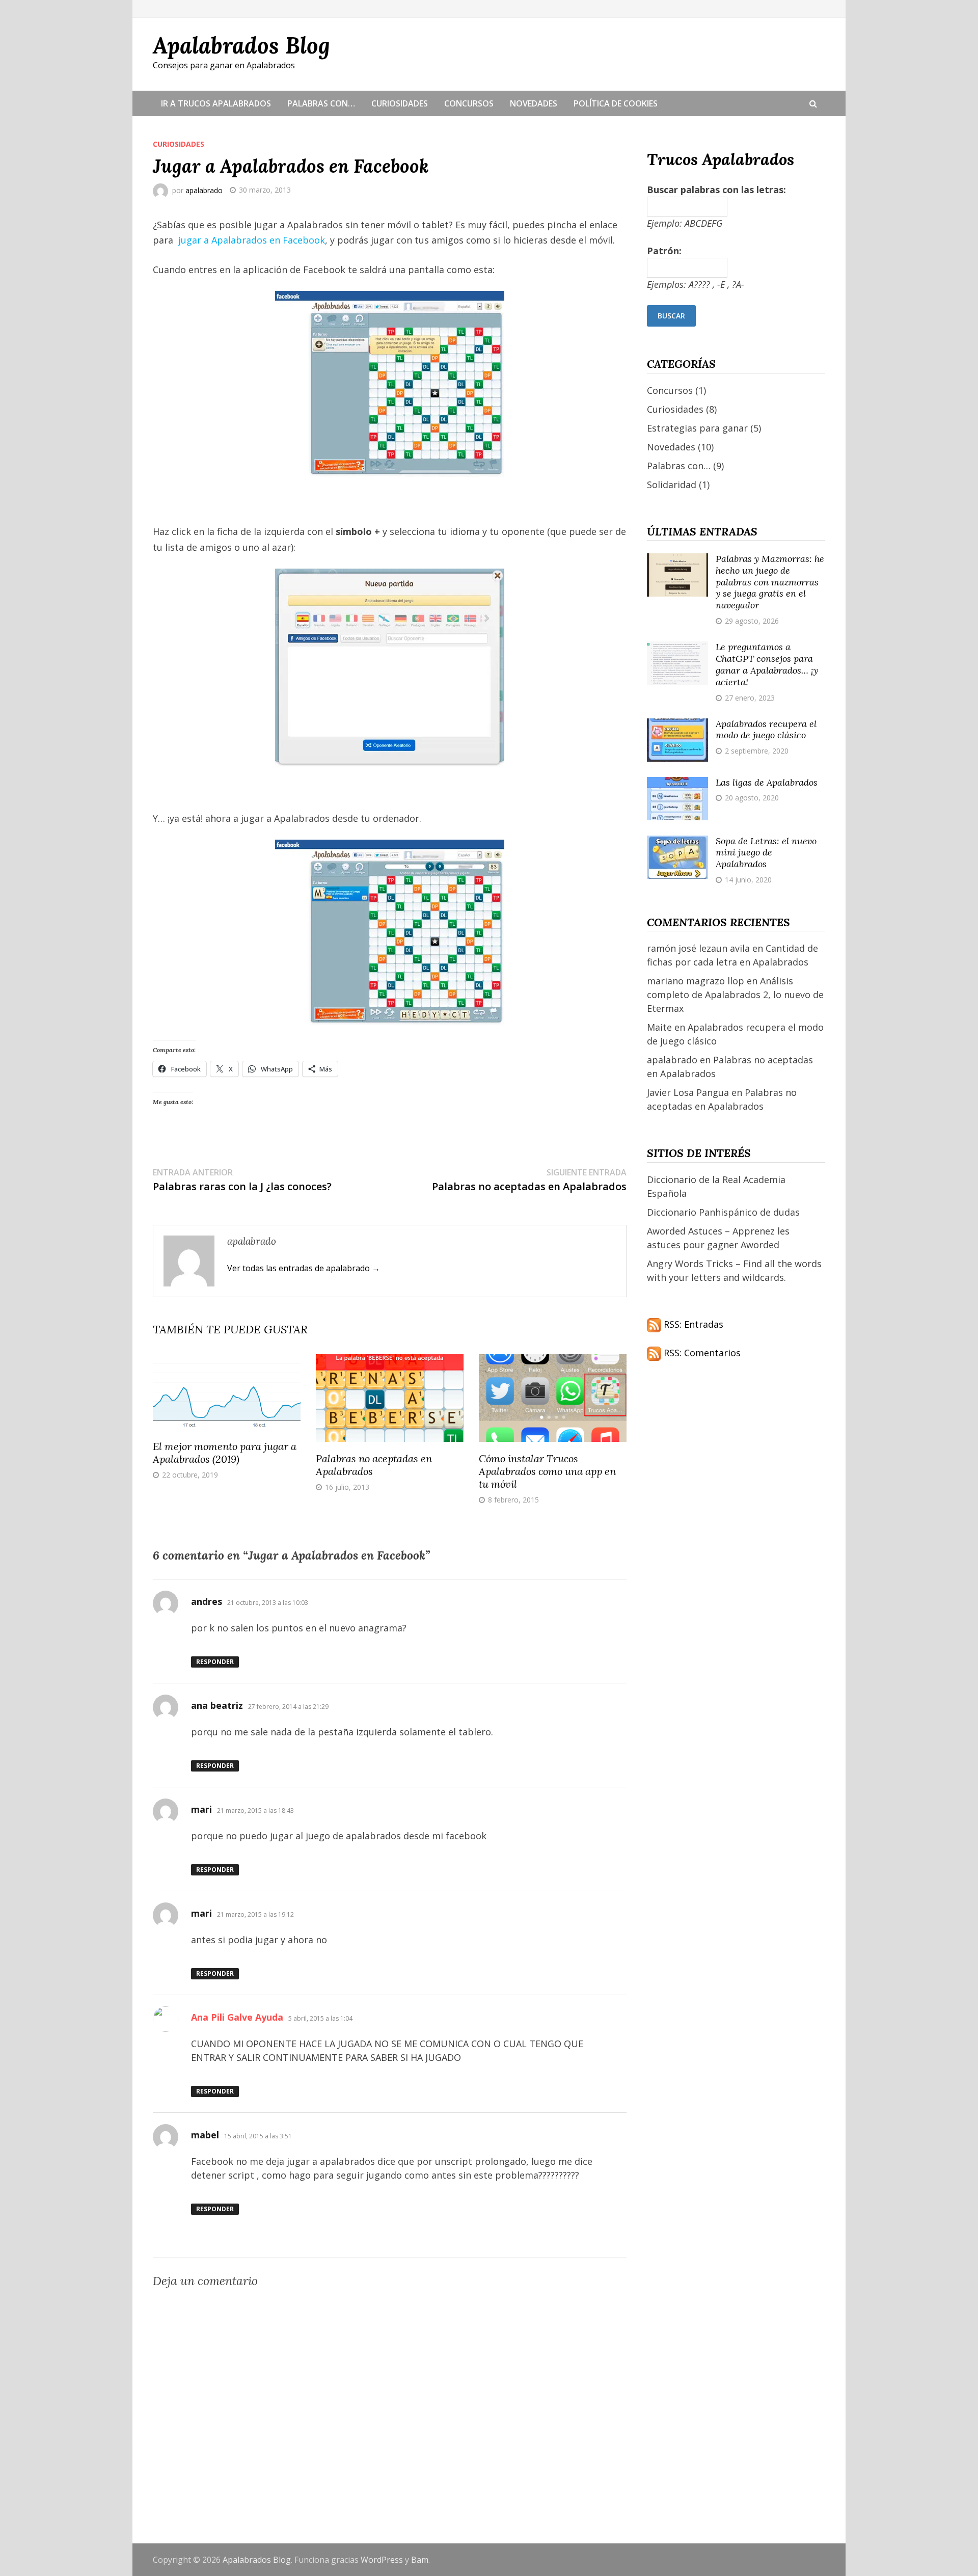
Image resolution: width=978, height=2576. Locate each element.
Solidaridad (672, 485)
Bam (420, 2560)
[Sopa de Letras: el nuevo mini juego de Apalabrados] (677, 842)
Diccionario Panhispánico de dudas (723, 1212)
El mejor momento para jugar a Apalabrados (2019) (225, 1453)
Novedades (534, 103)
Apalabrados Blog (241, 45)
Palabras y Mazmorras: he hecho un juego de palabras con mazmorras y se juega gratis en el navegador (770, 582)
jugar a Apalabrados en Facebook (252, 240)
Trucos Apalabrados (721, 159)
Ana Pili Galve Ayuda (237, 2017)
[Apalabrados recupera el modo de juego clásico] (677, 725)
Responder (215, 1662)
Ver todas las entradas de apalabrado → (304, 1268)
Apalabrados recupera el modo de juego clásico (766, 730)
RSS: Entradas (692, 1324)
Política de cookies (616, 103)
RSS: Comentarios (701, 1353)
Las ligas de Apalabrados (767, 782)
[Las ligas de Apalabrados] (677, 784)
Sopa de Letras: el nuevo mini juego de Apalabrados (766, 853)
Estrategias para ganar (697, 428)
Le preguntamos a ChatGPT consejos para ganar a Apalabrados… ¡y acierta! (767, 664)
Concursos (469, 103)
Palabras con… (321, 103)
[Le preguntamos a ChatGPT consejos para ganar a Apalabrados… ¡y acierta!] (677, 648)
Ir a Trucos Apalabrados (216, 103)
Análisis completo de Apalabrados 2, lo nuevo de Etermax (735, 995)
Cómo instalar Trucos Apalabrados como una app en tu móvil (547, 1471)
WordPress (382, 2560)
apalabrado (204, 190)
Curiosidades (400, 103)
